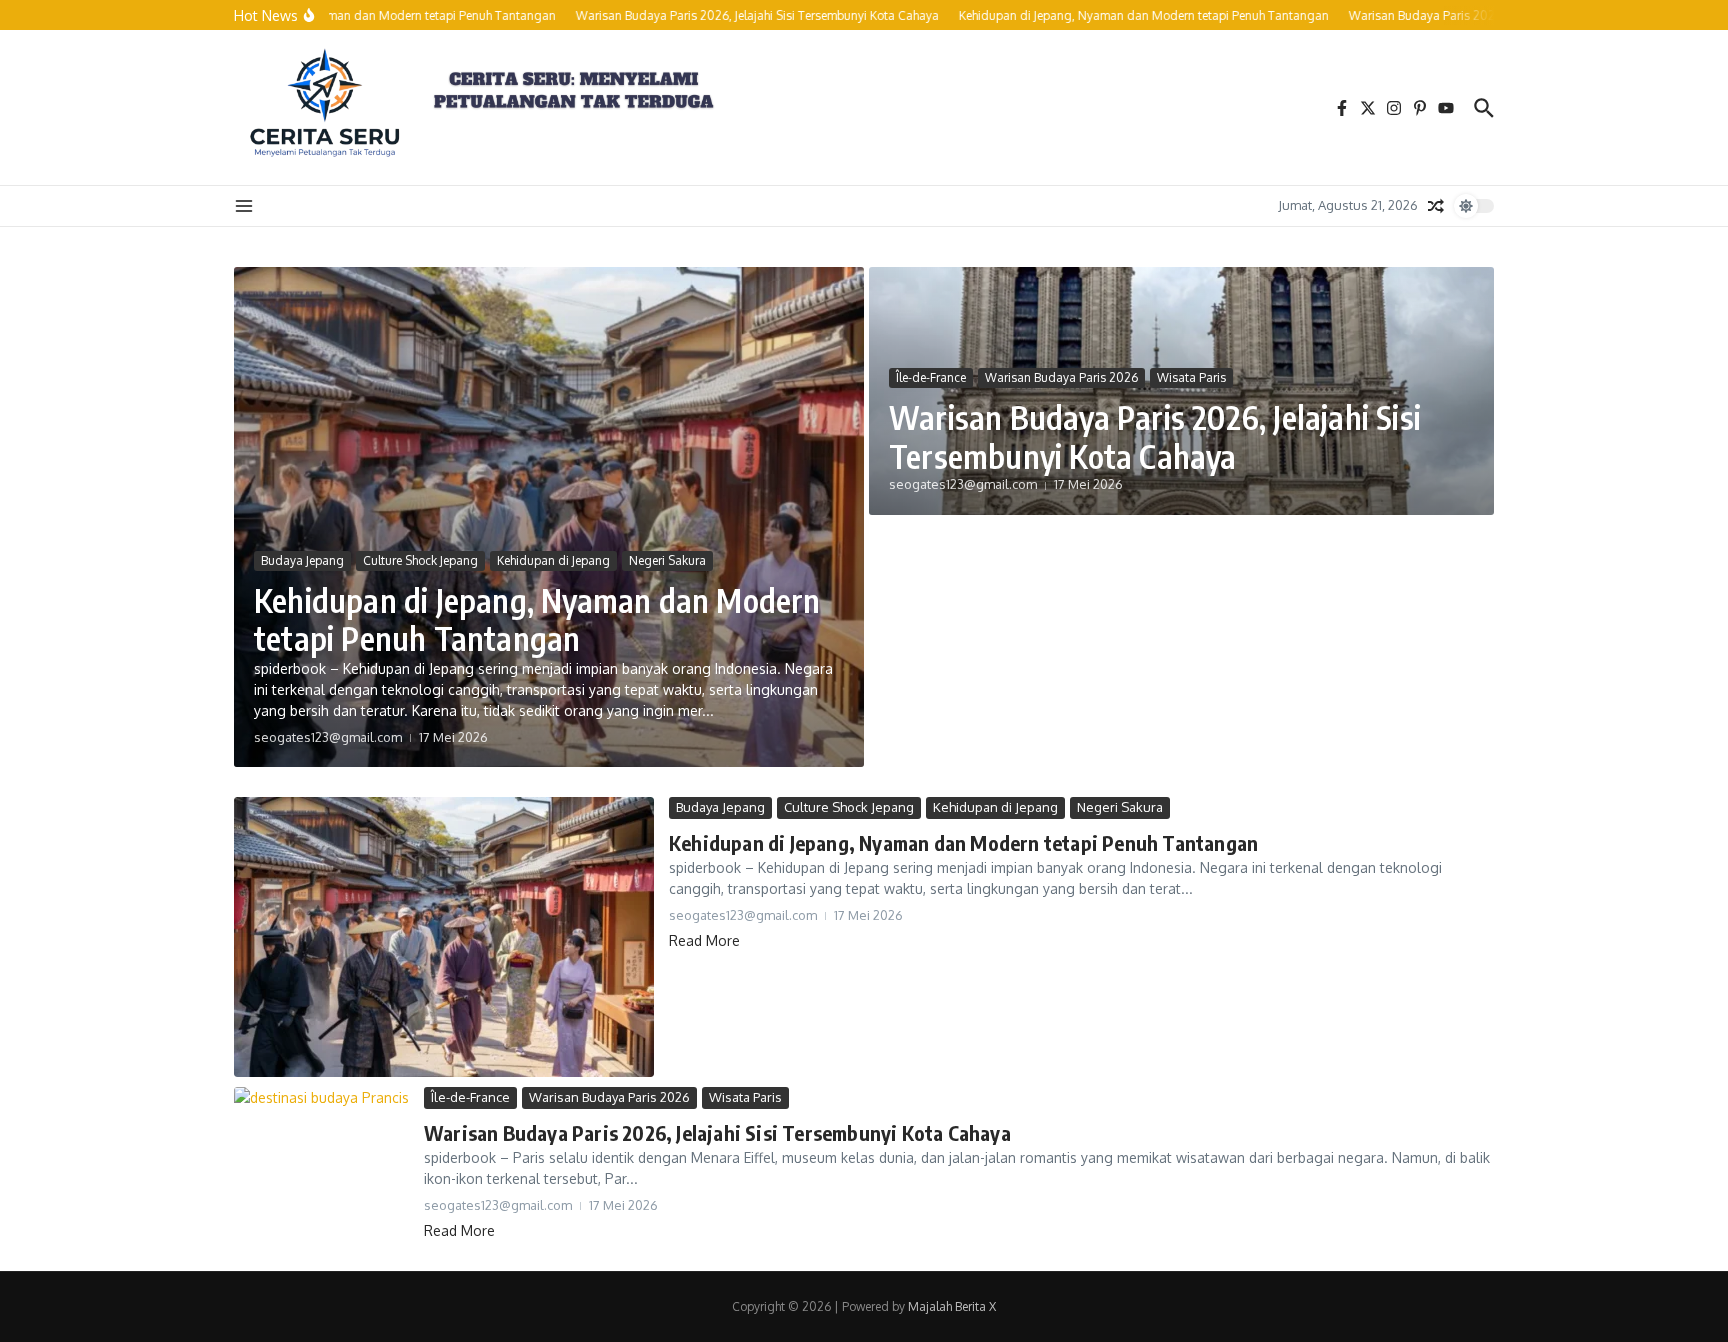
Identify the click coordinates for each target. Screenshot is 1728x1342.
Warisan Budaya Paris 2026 (1061, 377)
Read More (704, 940)
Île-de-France (931, 377)
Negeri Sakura (667, 560)
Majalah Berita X (952, 1306)
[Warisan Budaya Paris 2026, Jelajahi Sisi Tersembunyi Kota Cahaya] (321, 1145)
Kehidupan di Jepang (553, 560)
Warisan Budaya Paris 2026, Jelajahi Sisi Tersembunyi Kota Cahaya (1155, 436)
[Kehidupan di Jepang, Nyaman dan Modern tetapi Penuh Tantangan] (444, 937)
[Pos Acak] (1436, 206)
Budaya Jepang (302, 560)
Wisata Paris (1191, 377)
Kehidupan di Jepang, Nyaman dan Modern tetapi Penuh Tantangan (537, 619)
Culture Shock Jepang (420, 560)
